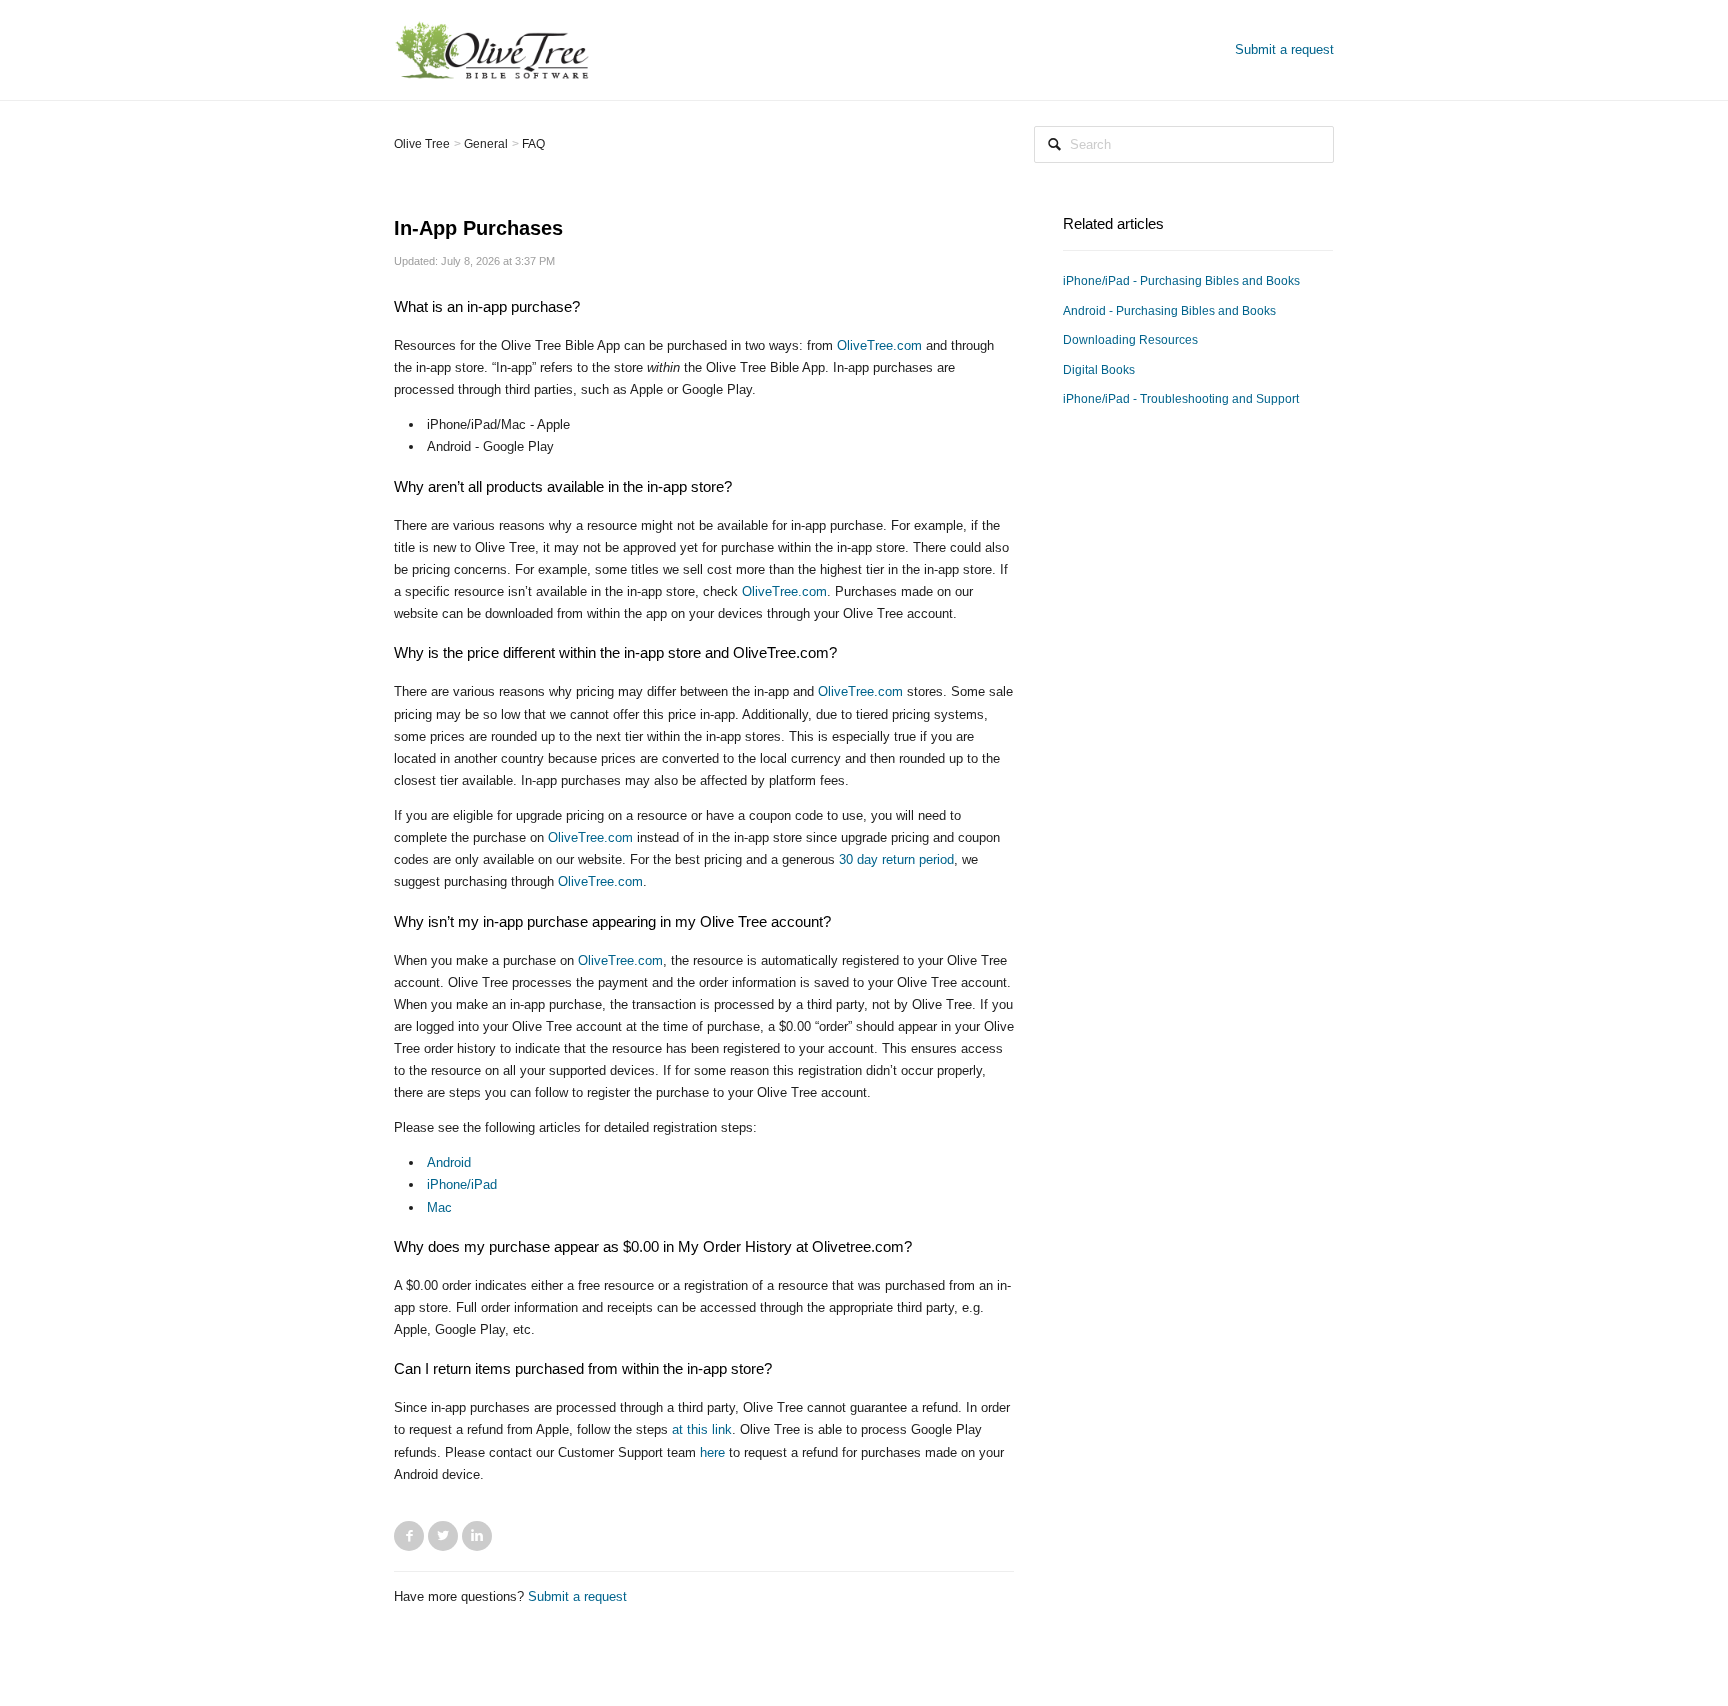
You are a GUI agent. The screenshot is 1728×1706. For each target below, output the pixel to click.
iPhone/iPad (462, 1184)
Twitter (443, 1536)
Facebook (409, 1536)
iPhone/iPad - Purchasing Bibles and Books (1181, 281)
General (486, 144)
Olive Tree (422, 144)
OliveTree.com (879, 345)
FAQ (533, 144)
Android (449, 1162)
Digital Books (1099, 370)
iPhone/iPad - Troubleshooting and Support (1181, 399)
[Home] (492, 48)
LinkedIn (477, 1536)
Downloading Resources (1130, 340)
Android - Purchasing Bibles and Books (1169, 311)
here (712, 1452)
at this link (702, 1429)
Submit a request (1284, 49)
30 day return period (896, 859)
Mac (439, 1207)
